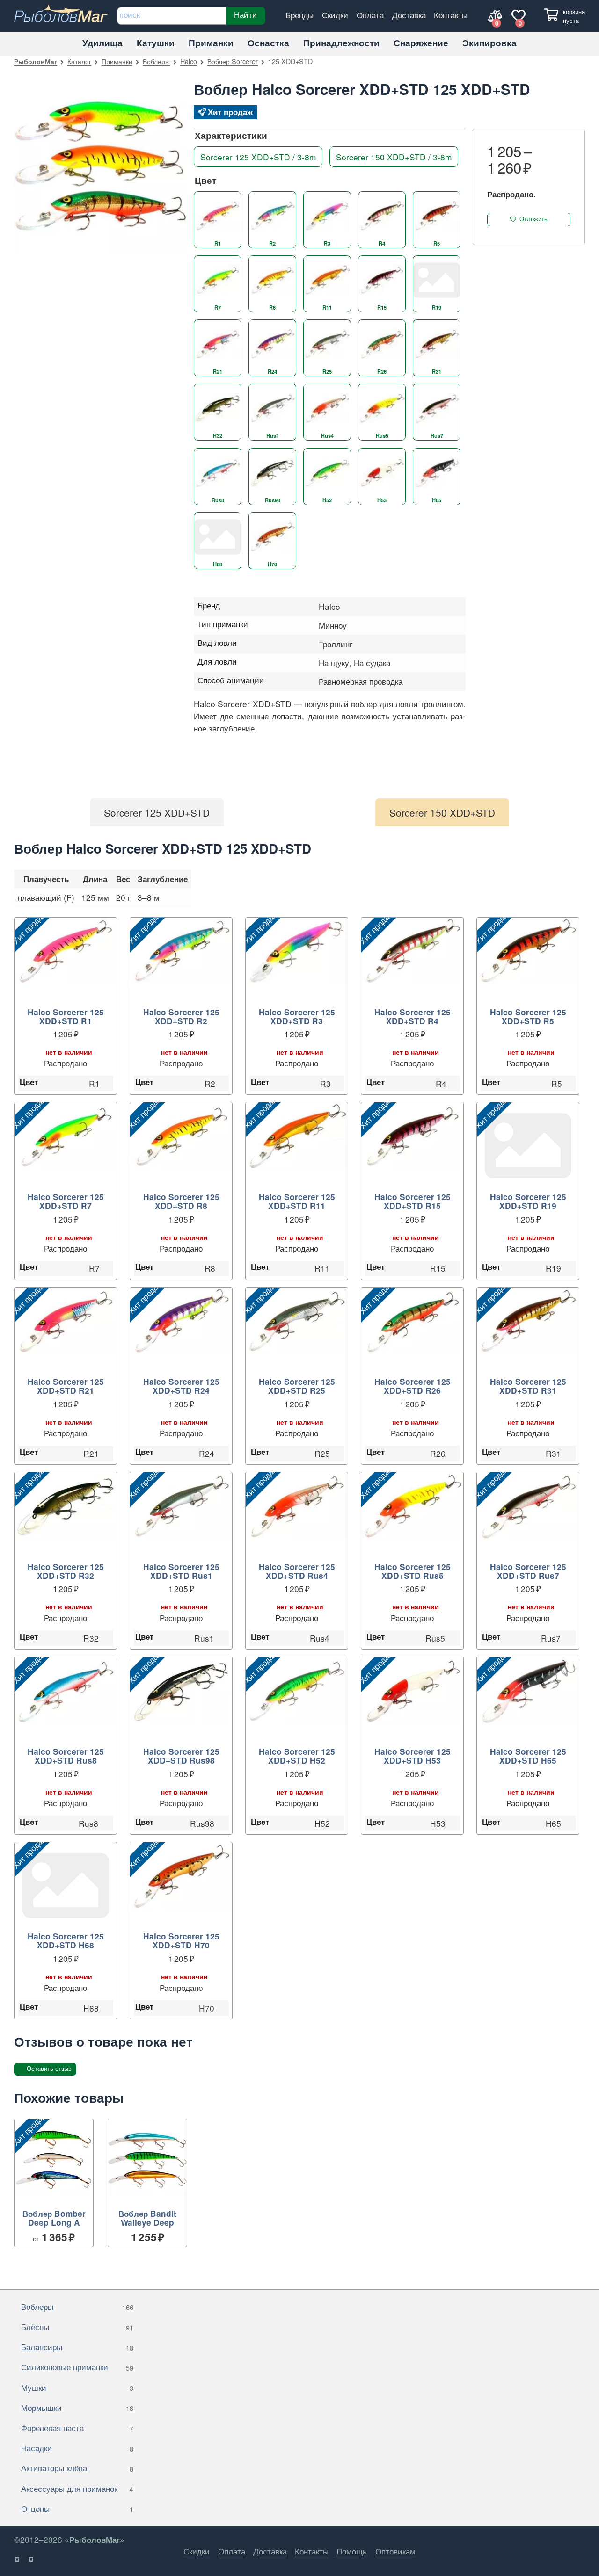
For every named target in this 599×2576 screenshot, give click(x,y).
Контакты (451, 15)
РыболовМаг (36, 61)
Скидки (335, 15)
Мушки (77, 2387)
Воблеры (156, 61)
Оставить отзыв (49, 2069)
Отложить (533, 219)
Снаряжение (421, 43)
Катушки (156, 43)
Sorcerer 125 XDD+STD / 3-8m (258, 156)
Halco (189, 61)
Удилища (102, 43)
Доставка (409, 15)
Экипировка (489, 43)
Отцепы (77, 2508)
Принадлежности (341, 43)
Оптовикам (395, 2551)
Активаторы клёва (77, 2468)
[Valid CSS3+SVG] (32, 2560)
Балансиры (77, 2347)
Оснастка (268, 43)
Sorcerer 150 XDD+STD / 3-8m (394, 156)
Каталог (79, 61)
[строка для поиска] (172, 16)
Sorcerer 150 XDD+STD (442, 812)
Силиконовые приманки (77, 2367)
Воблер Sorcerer (233, 61)
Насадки (77, 2448)
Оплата (370, 15)
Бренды (299, 15)
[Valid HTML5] (18, 2560)
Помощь (352, 2551)
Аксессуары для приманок (77, 2488)
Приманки (211, 43)
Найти (245, 14)
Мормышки (77, 2407)
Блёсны (77, 2326)
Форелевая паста (77, 2428)
